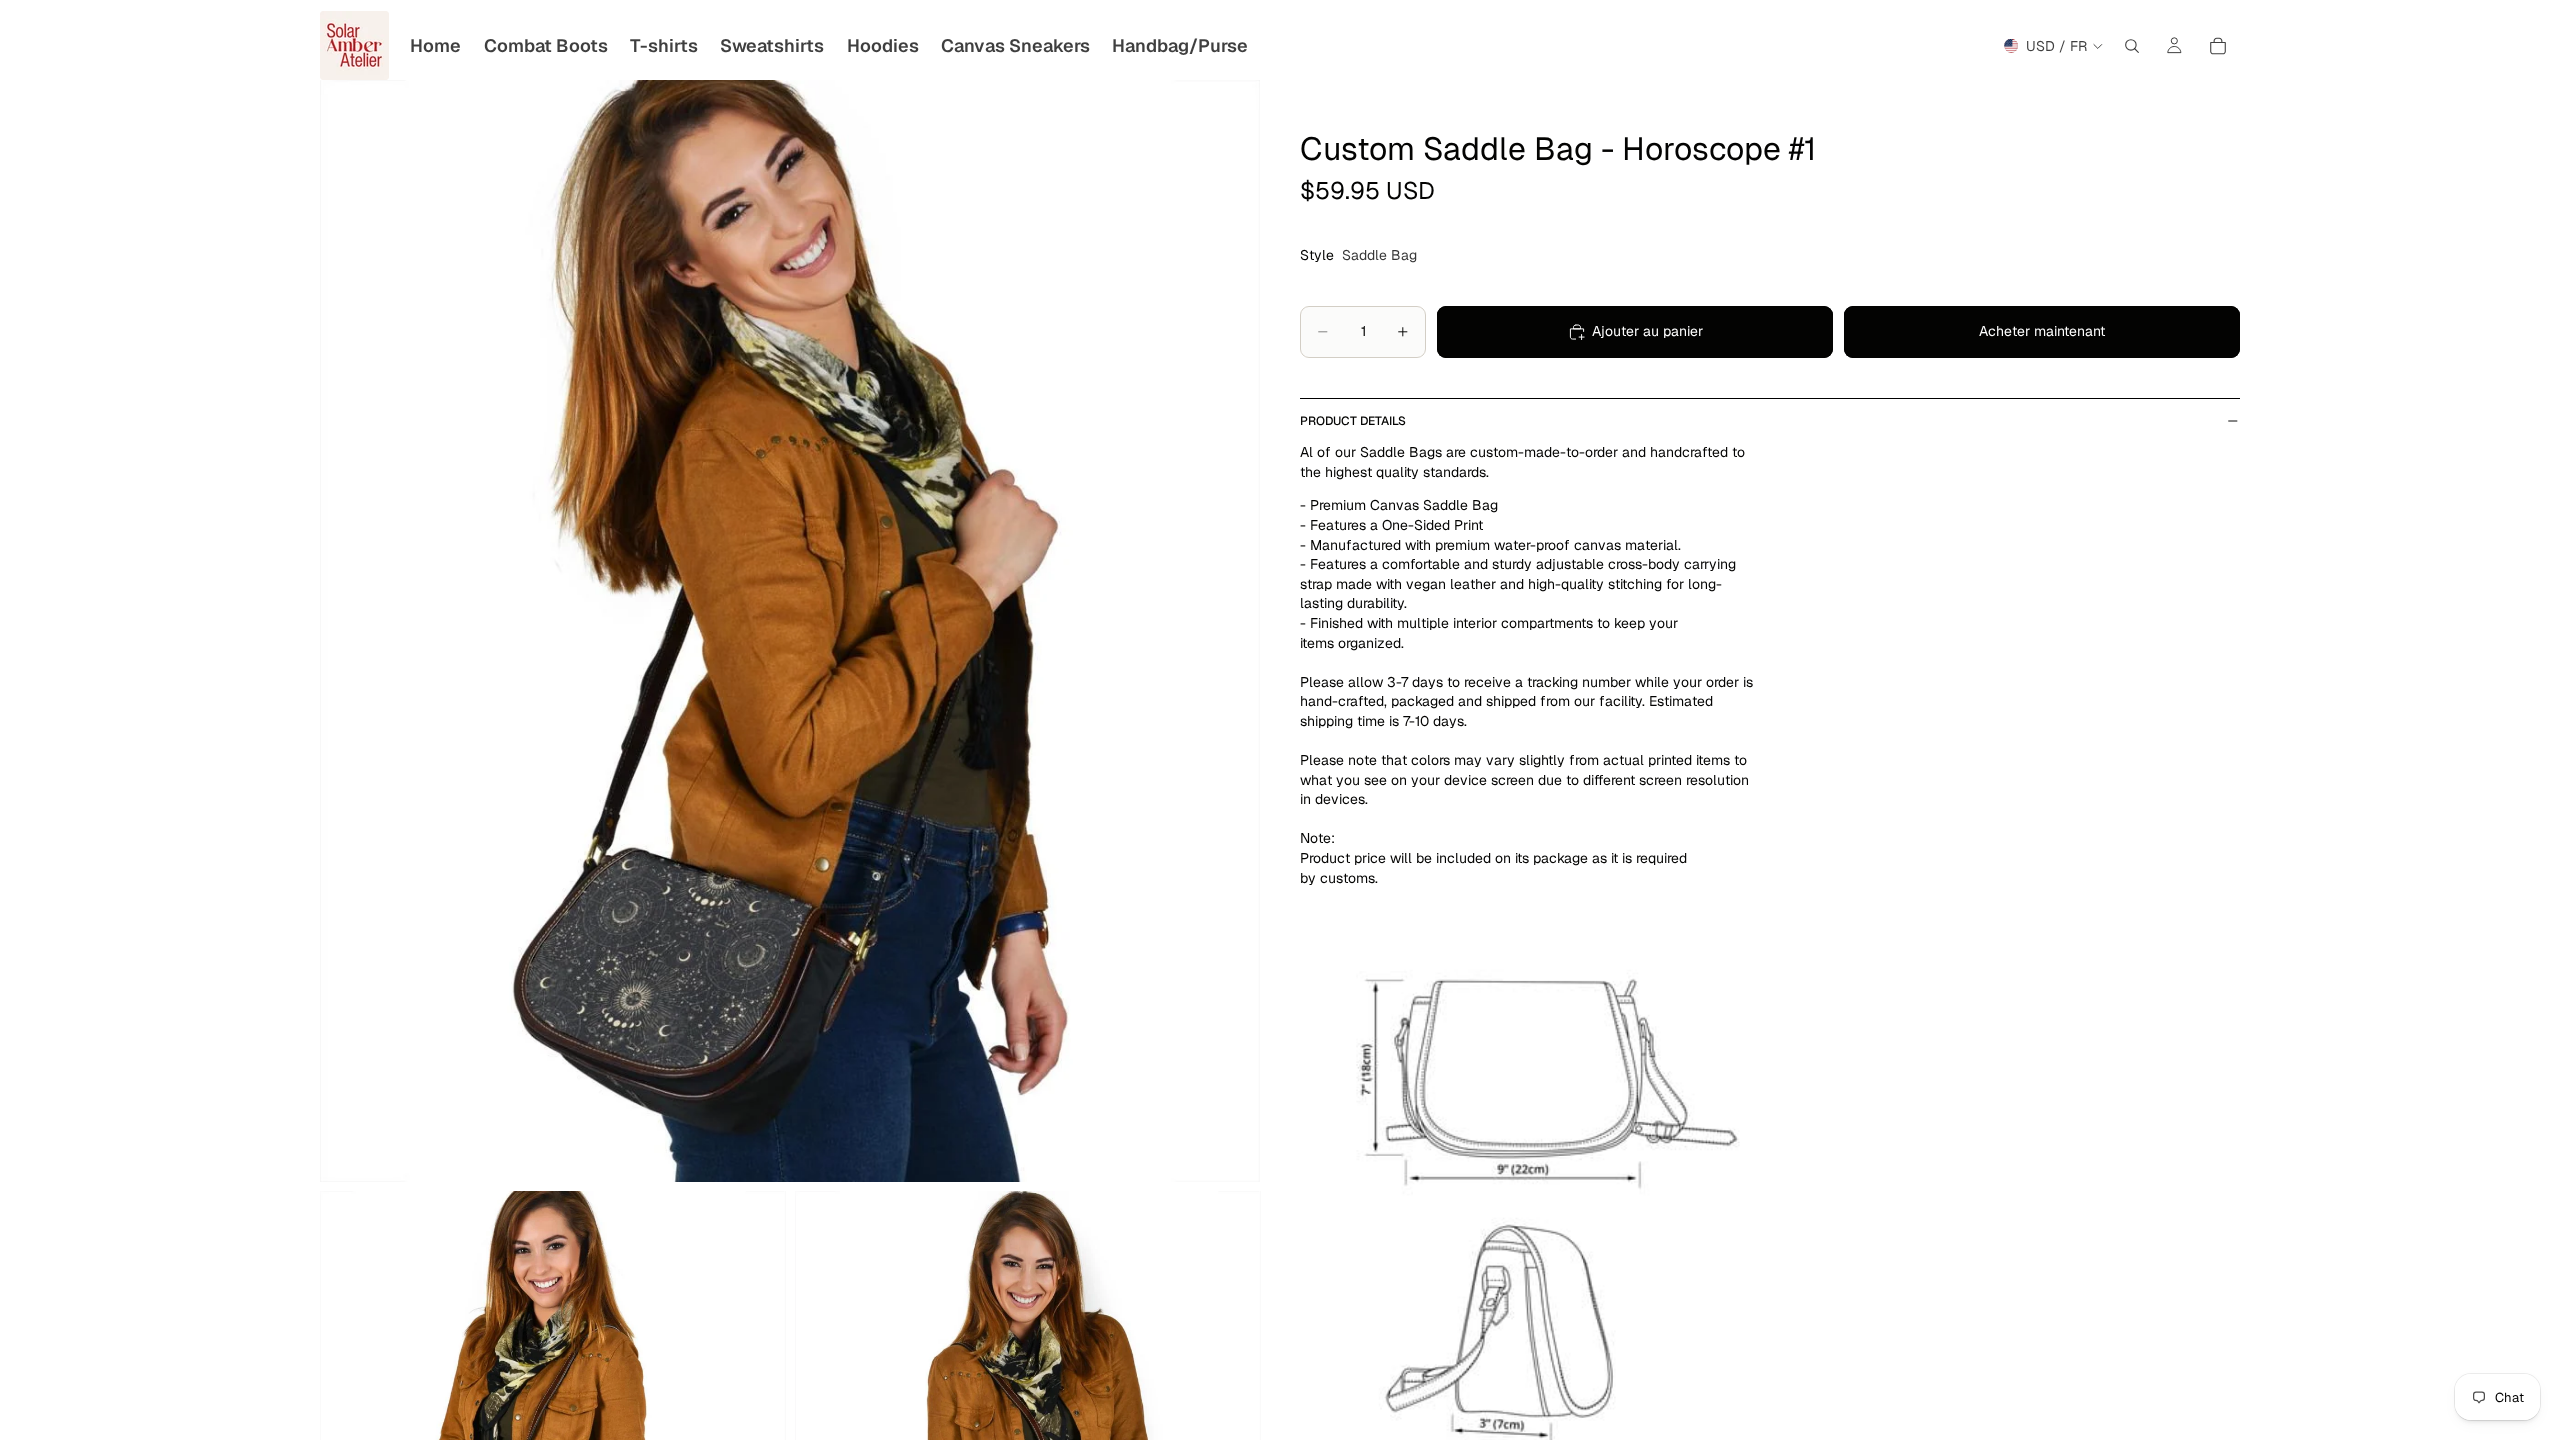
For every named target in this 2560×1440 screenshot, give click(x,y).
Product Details (1353, 421)
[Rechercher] (2132, 46)
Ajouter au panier (1647, 331)
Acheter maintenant (2042, 331)
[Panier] (2218, 46)
